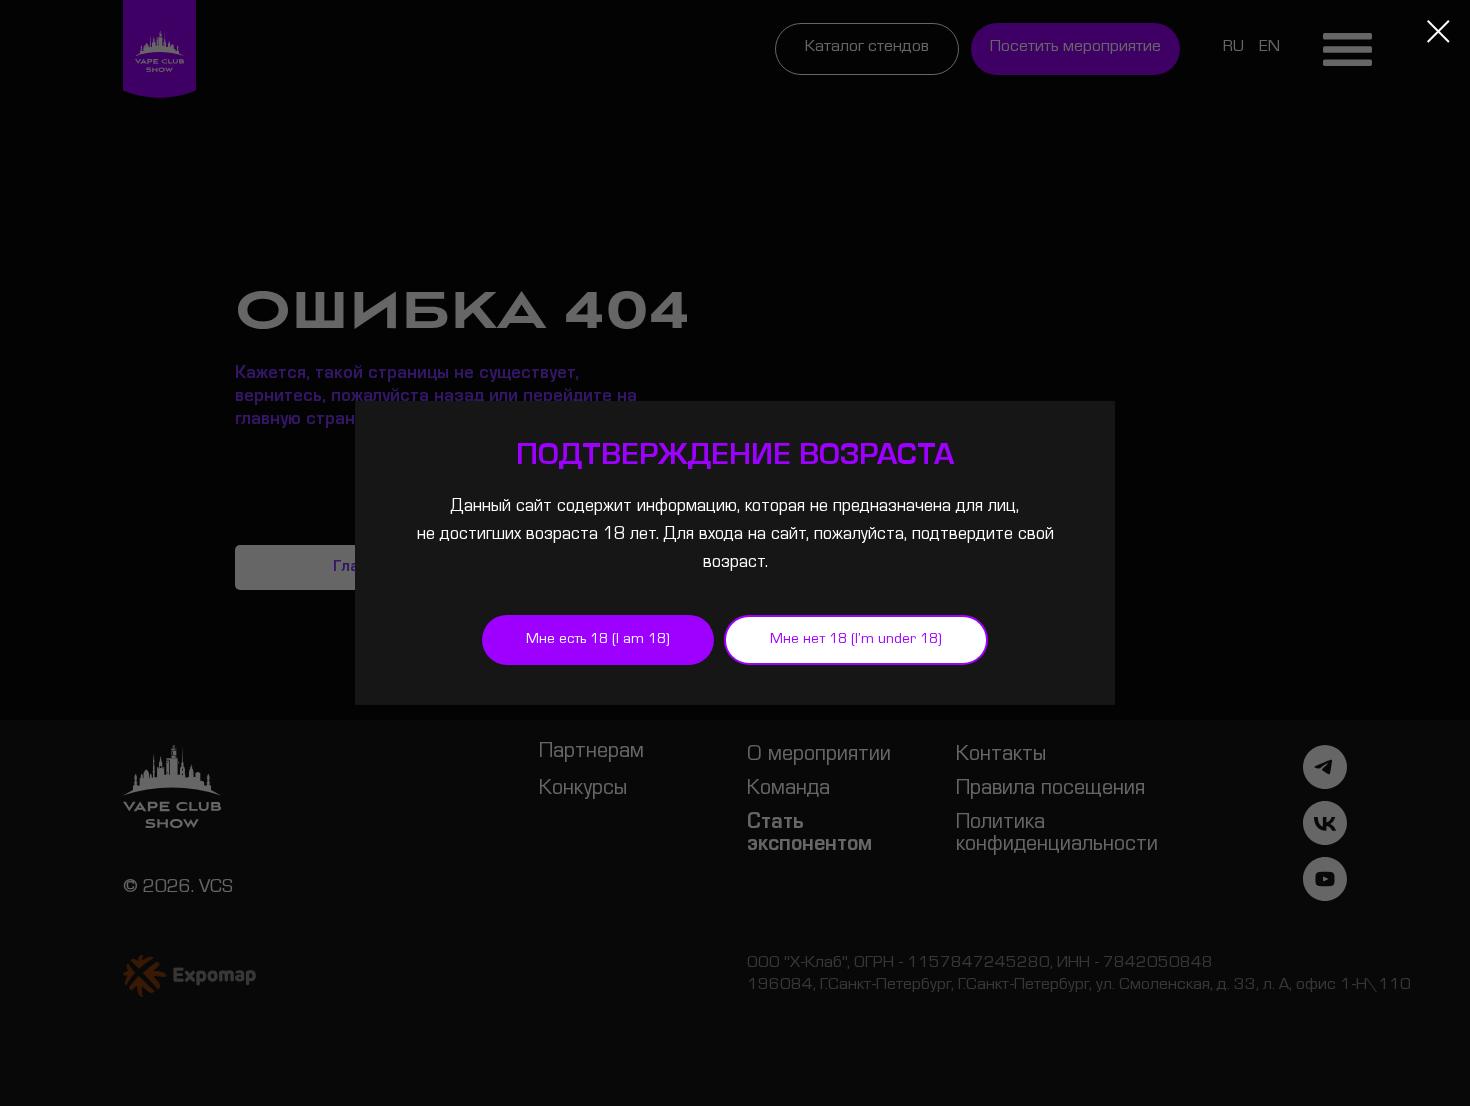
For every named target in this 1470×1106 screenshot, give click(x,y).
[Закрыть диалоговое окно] (1438, 31)
